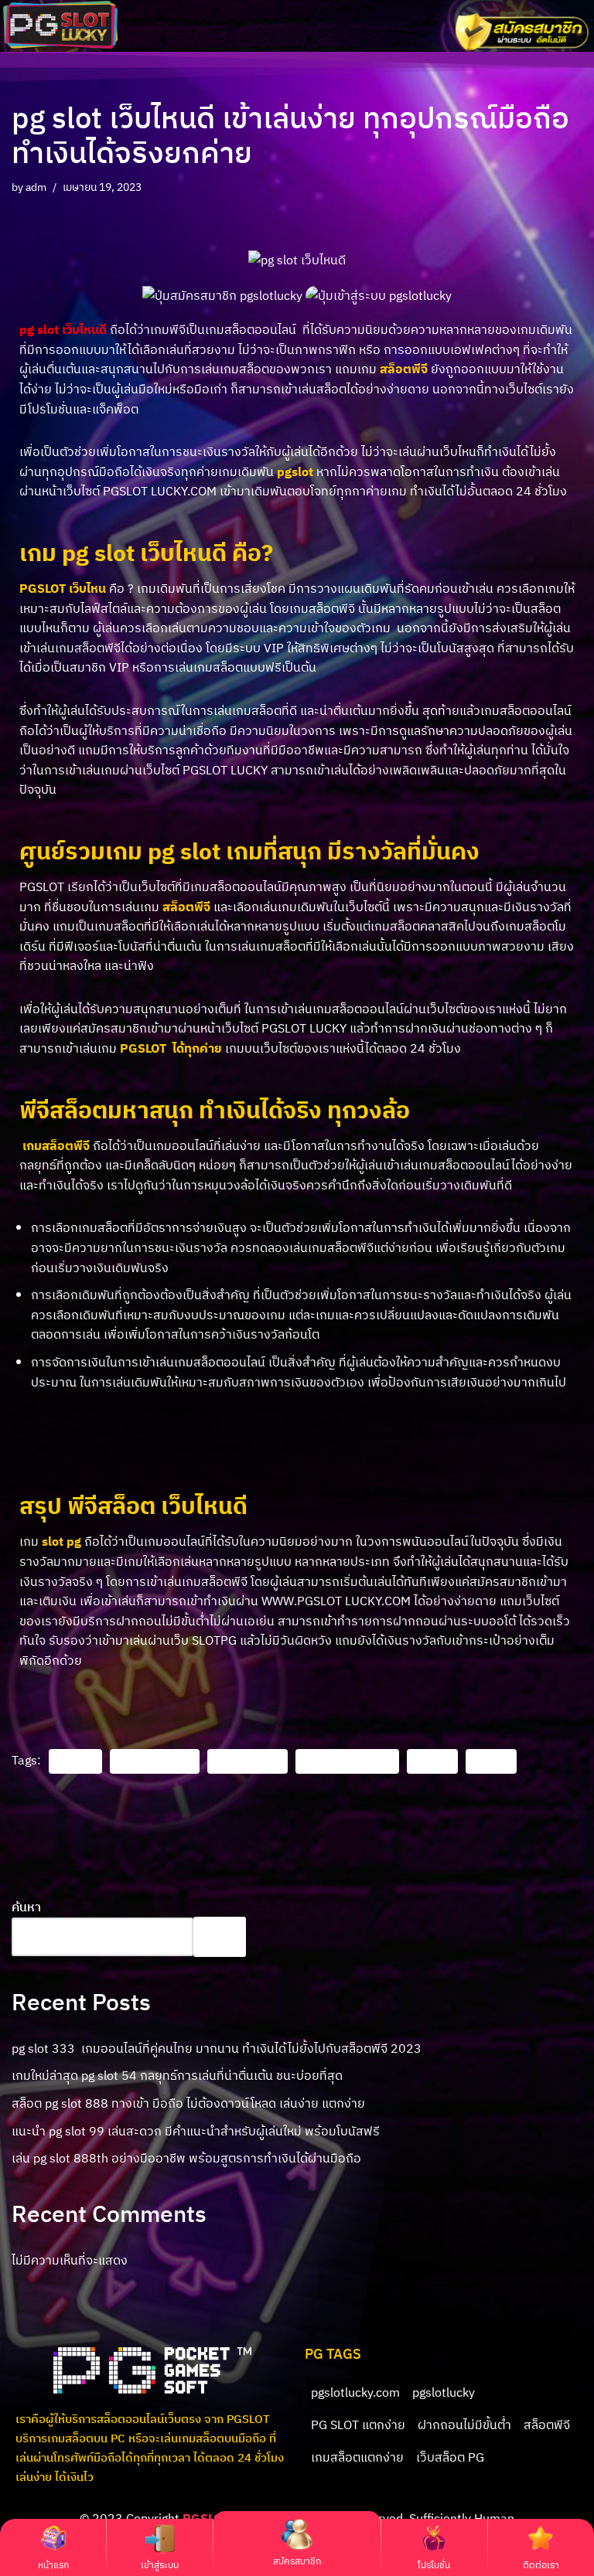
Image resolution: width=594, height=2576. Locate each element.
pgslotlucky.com (347, 1761)
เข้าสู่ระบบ (160, 2565)
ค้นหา (26, 1907)
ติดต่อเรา (541, 2565)
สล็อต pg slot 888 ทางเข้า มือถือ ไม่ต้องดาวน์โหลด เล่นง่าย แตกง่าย (188, 2103)
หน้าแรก (53, 2565)
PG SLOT (75, 1761)
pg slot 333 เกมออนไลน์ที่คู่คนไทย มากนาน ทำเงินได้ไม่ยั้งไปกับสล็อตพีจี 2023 (217, 2048)
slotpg (432, 1761)
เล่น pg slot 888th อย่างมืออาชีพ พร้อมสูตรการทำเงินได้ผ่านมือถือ (186, 2158)
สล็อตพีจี (491, 1761)
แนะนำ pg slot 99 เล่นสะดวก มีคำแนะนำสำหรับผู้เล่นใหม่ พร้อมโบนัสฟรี (196, 2131)
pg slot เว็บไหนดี (155, 1761)
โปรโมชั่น (434, 2565)
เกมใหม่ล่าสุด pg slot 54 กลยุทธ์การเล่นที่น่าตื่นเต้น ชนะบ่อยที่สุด (177, 2075)
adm (36, 187)
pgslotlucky (247, 1761)
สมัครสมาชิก (297, 2561)
